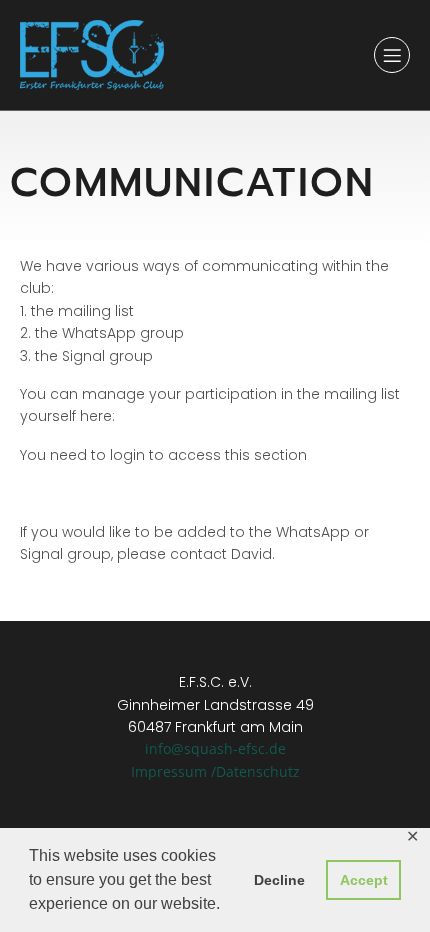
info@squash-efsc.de (215, 748)
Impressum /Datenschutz (215, 771)
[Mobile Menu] (392, 55)
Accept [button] (364, 880)
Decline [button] (279, 880)
